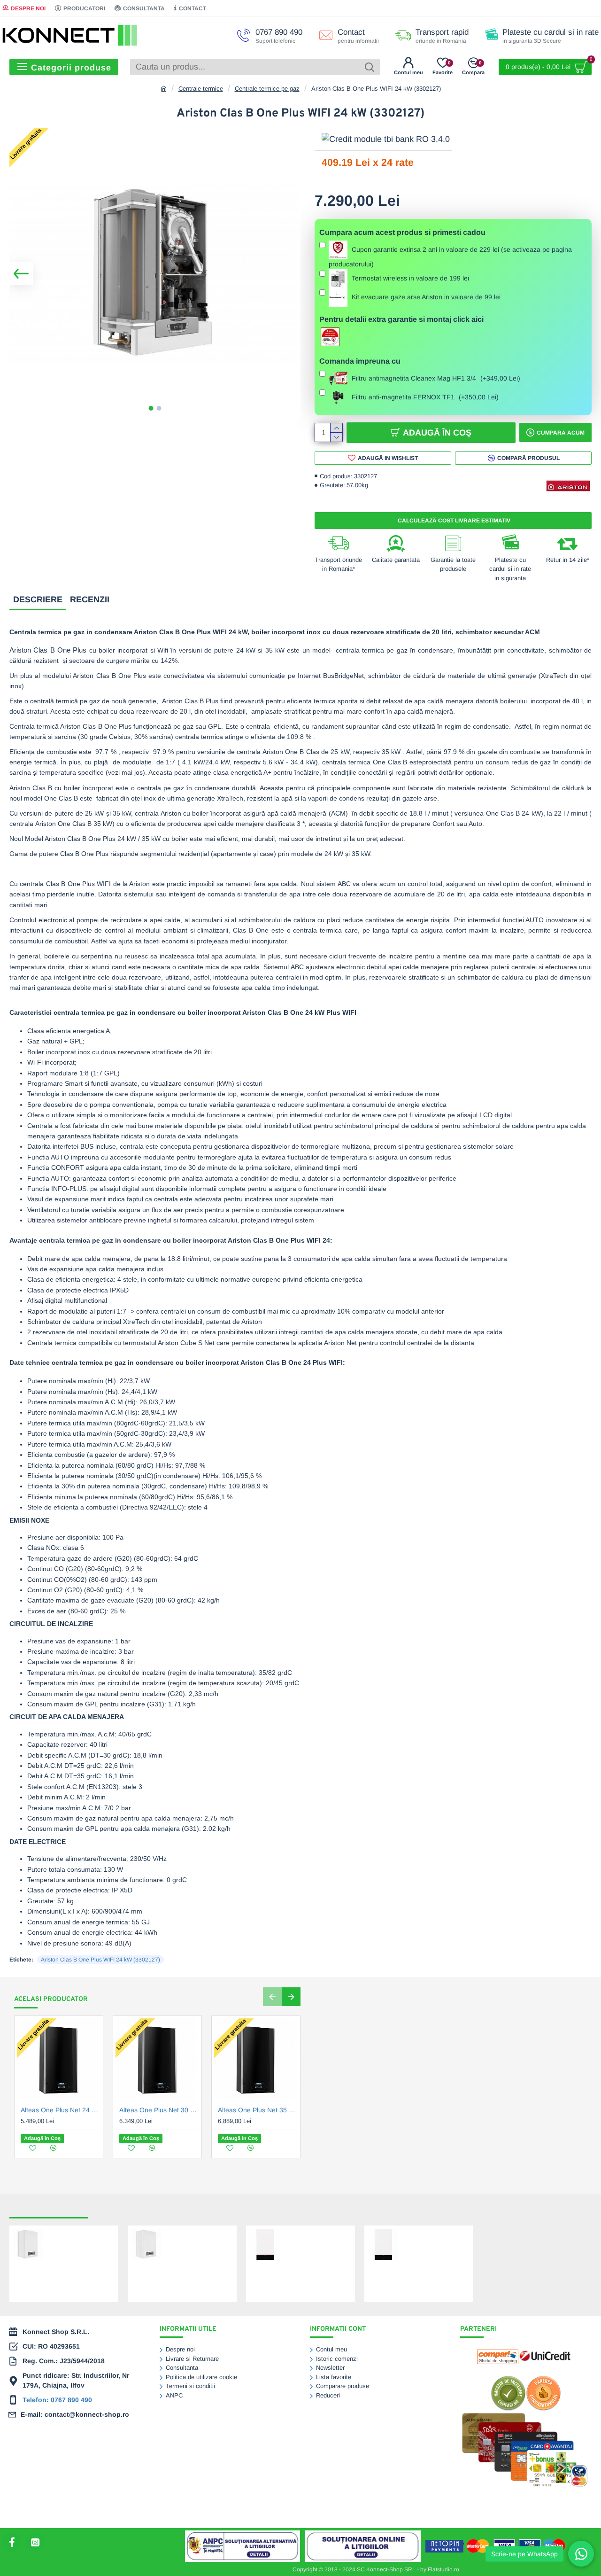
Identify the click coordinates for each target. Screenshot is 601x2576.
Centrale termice (201, 89)
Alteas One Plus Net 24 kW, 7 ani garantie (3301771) (61, 2110)
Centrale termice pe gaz (267, 89)
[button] (21, 273)
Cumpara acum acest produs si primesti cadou (402, 232)
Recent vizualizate (49, 2209)
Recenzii (90, 599)
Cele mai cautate (124, 2209)
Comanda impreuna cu (360, 361)
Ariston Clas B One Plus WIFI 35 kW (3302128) (197, 2239)
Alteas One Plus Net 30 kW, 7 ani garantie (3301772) (159, 2110)
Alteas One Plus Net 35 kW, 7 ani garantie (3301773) (258, 2110)
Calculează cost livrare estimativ (453, 521)
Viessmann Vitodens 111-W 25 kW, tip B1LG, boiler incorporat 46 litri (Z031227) (433, 2247)
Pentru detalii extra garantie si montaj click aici (401, 319)
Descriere (38, 599)
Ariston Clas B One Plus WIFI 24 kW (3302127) (100, 1960)
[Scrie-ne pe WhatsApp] (581, 2554)
